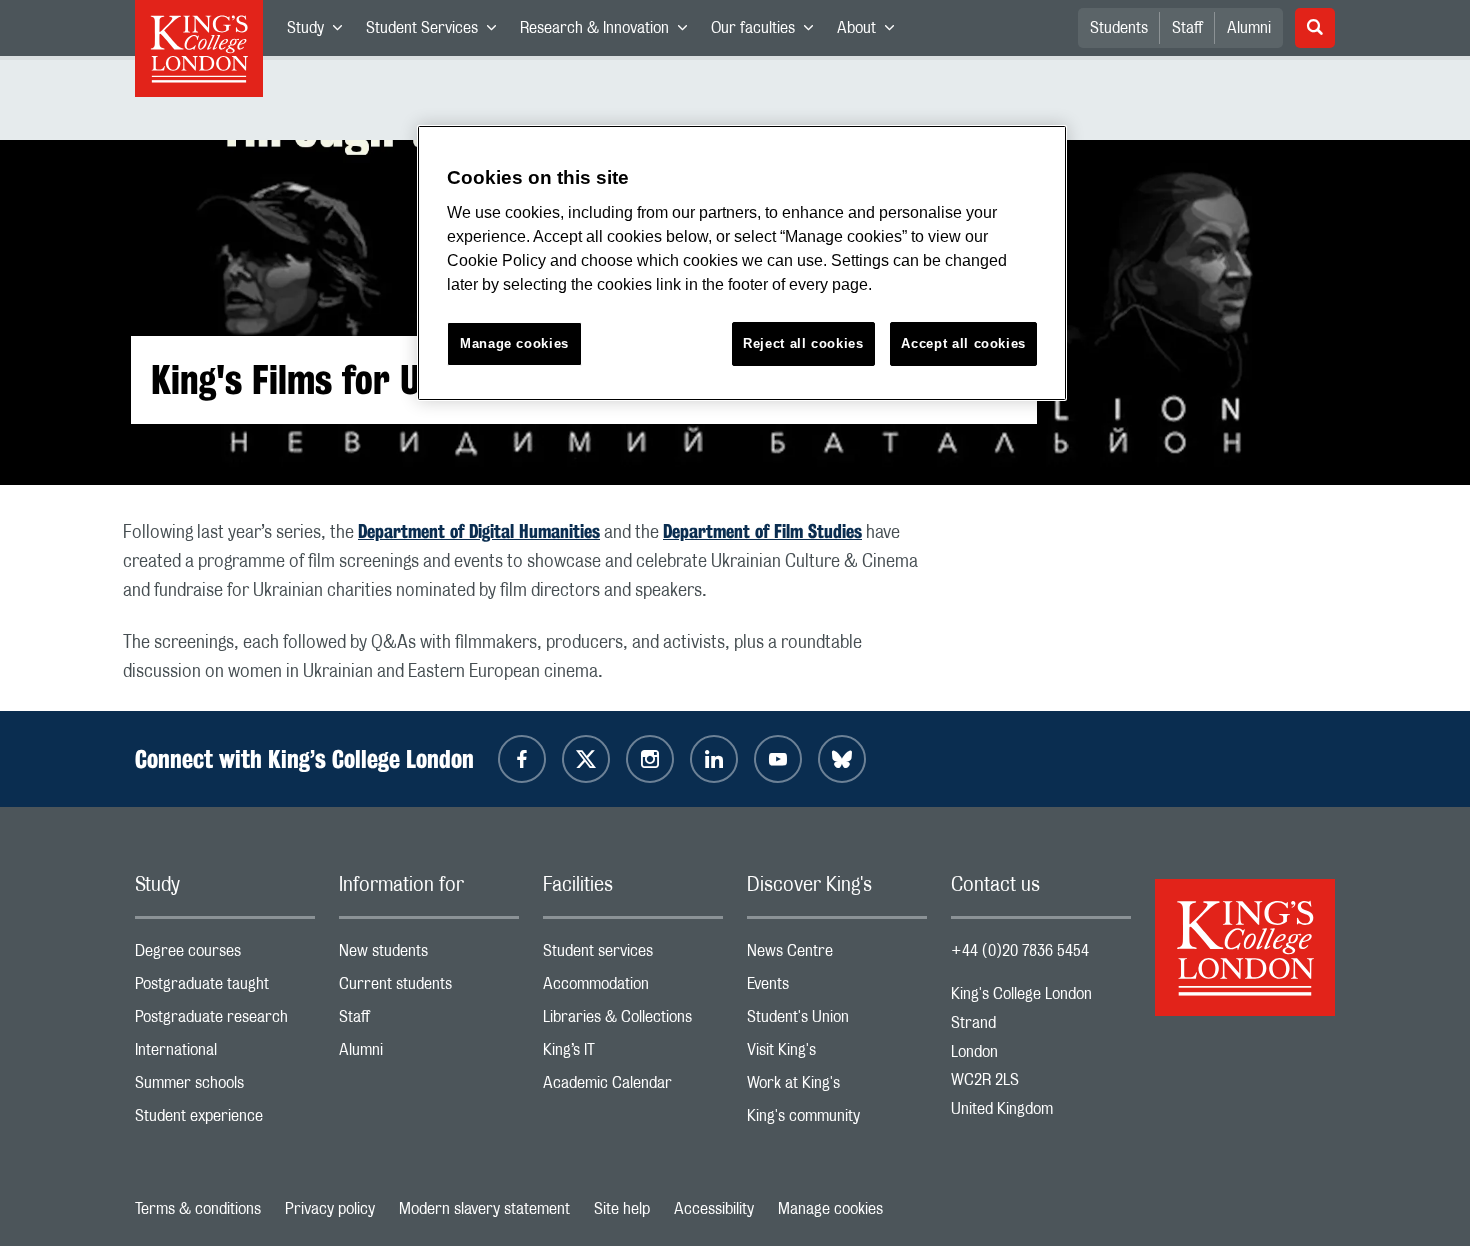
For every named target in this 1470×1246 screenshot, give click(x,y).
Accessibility (714, 1209)
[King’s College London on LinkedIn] (714, 759)
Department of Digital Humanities (479, 531)
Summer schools (225, 1087)
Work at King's (837, 1087)
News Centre (837, 955)
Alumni (1249, 28)
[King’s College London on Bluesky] (842, 759)
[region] (742, 263)
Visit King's (837, 1054)
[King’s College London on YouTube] (778, 759)
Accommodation (633, 988)
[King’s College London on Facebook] (522, 759)
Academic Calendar (633, 1087)
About (871, 32)
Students (1119, 28)
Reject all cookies (803, 343)
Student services (633, 955)
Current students (429, 988)
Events (837, 988)
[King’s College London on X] (586, 759)
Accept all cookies (963, 343)
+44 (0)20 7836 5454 (1020, 951)
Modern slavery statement (484, 1209)
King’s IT (633, 1054)
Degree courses (225, 955)
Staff (1187, 28)
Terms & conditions (198, 1209)
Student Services (437, 32)
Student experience (225, 1120)
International (225, 1054)
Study (320, 32)
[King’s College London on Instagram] (650, 759)
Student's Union (837, 1021)
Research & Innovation (609, 32)
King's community (837, 1120)
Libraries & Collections (633, 1021)
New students (429, 955)
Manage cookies (830, 1209)
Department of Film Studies (762, 531)
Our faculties (768, 32)
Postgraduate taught (225, 988)
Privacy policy (330, 1209)
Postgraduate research (225, 1021)
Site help (622, 1209)
